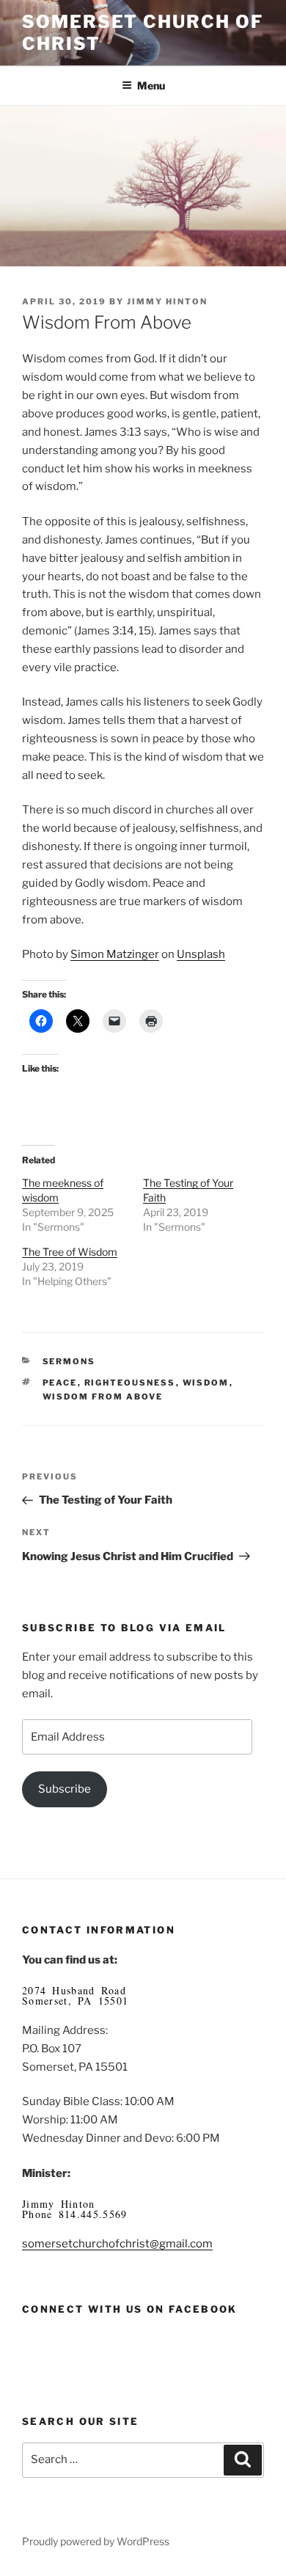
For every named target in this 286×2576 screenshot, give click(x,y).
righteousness (130, 1383)
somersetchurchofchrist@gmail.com (117, 2244)
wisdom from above (103, 1397)
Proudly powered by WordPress (96, 2541)
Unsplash (201, 954)
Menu (151, 85)
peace (60, 1383)
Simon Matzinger (115, 954)
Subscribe (65, 1789)
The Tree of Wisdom (70, 1252)
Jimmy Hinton (167, 301)
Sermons (69, 1361)
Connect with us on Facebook (130, 2309)
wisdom (206, 1383)
